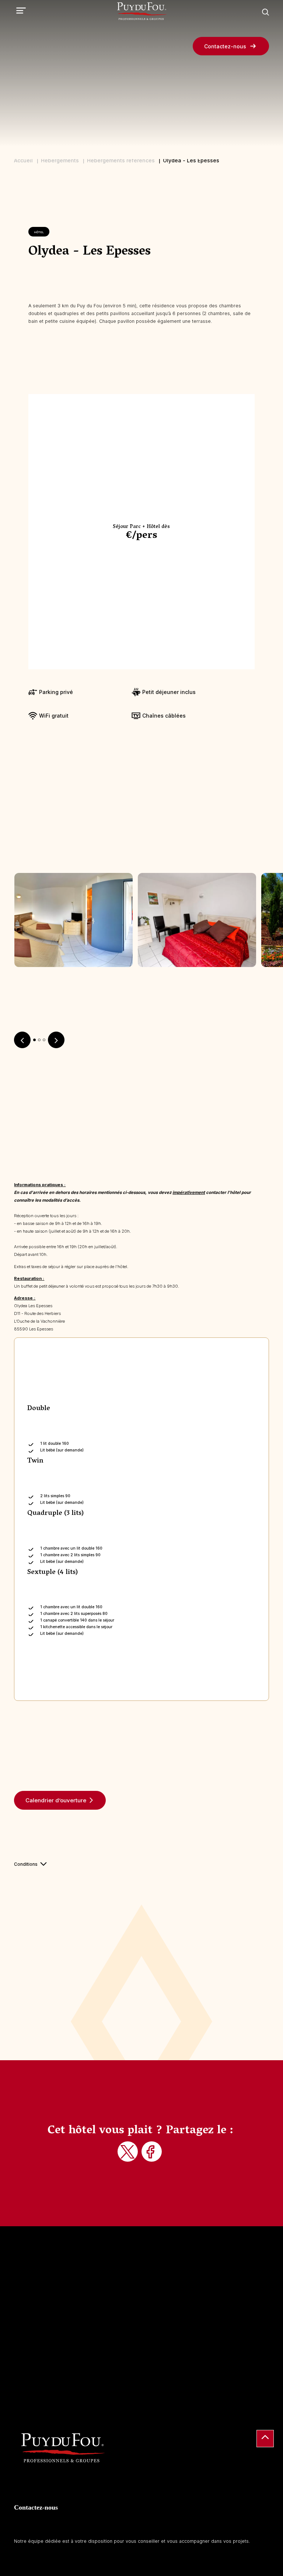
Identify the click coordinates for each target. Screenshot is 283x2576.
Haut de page (265, 2439)
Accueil (23, 160)
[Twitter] (129, 2152)
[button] (34, 1040)
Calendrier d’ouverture (56, 1800)
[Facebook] (153, 2152)
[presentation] (22, 1040)
